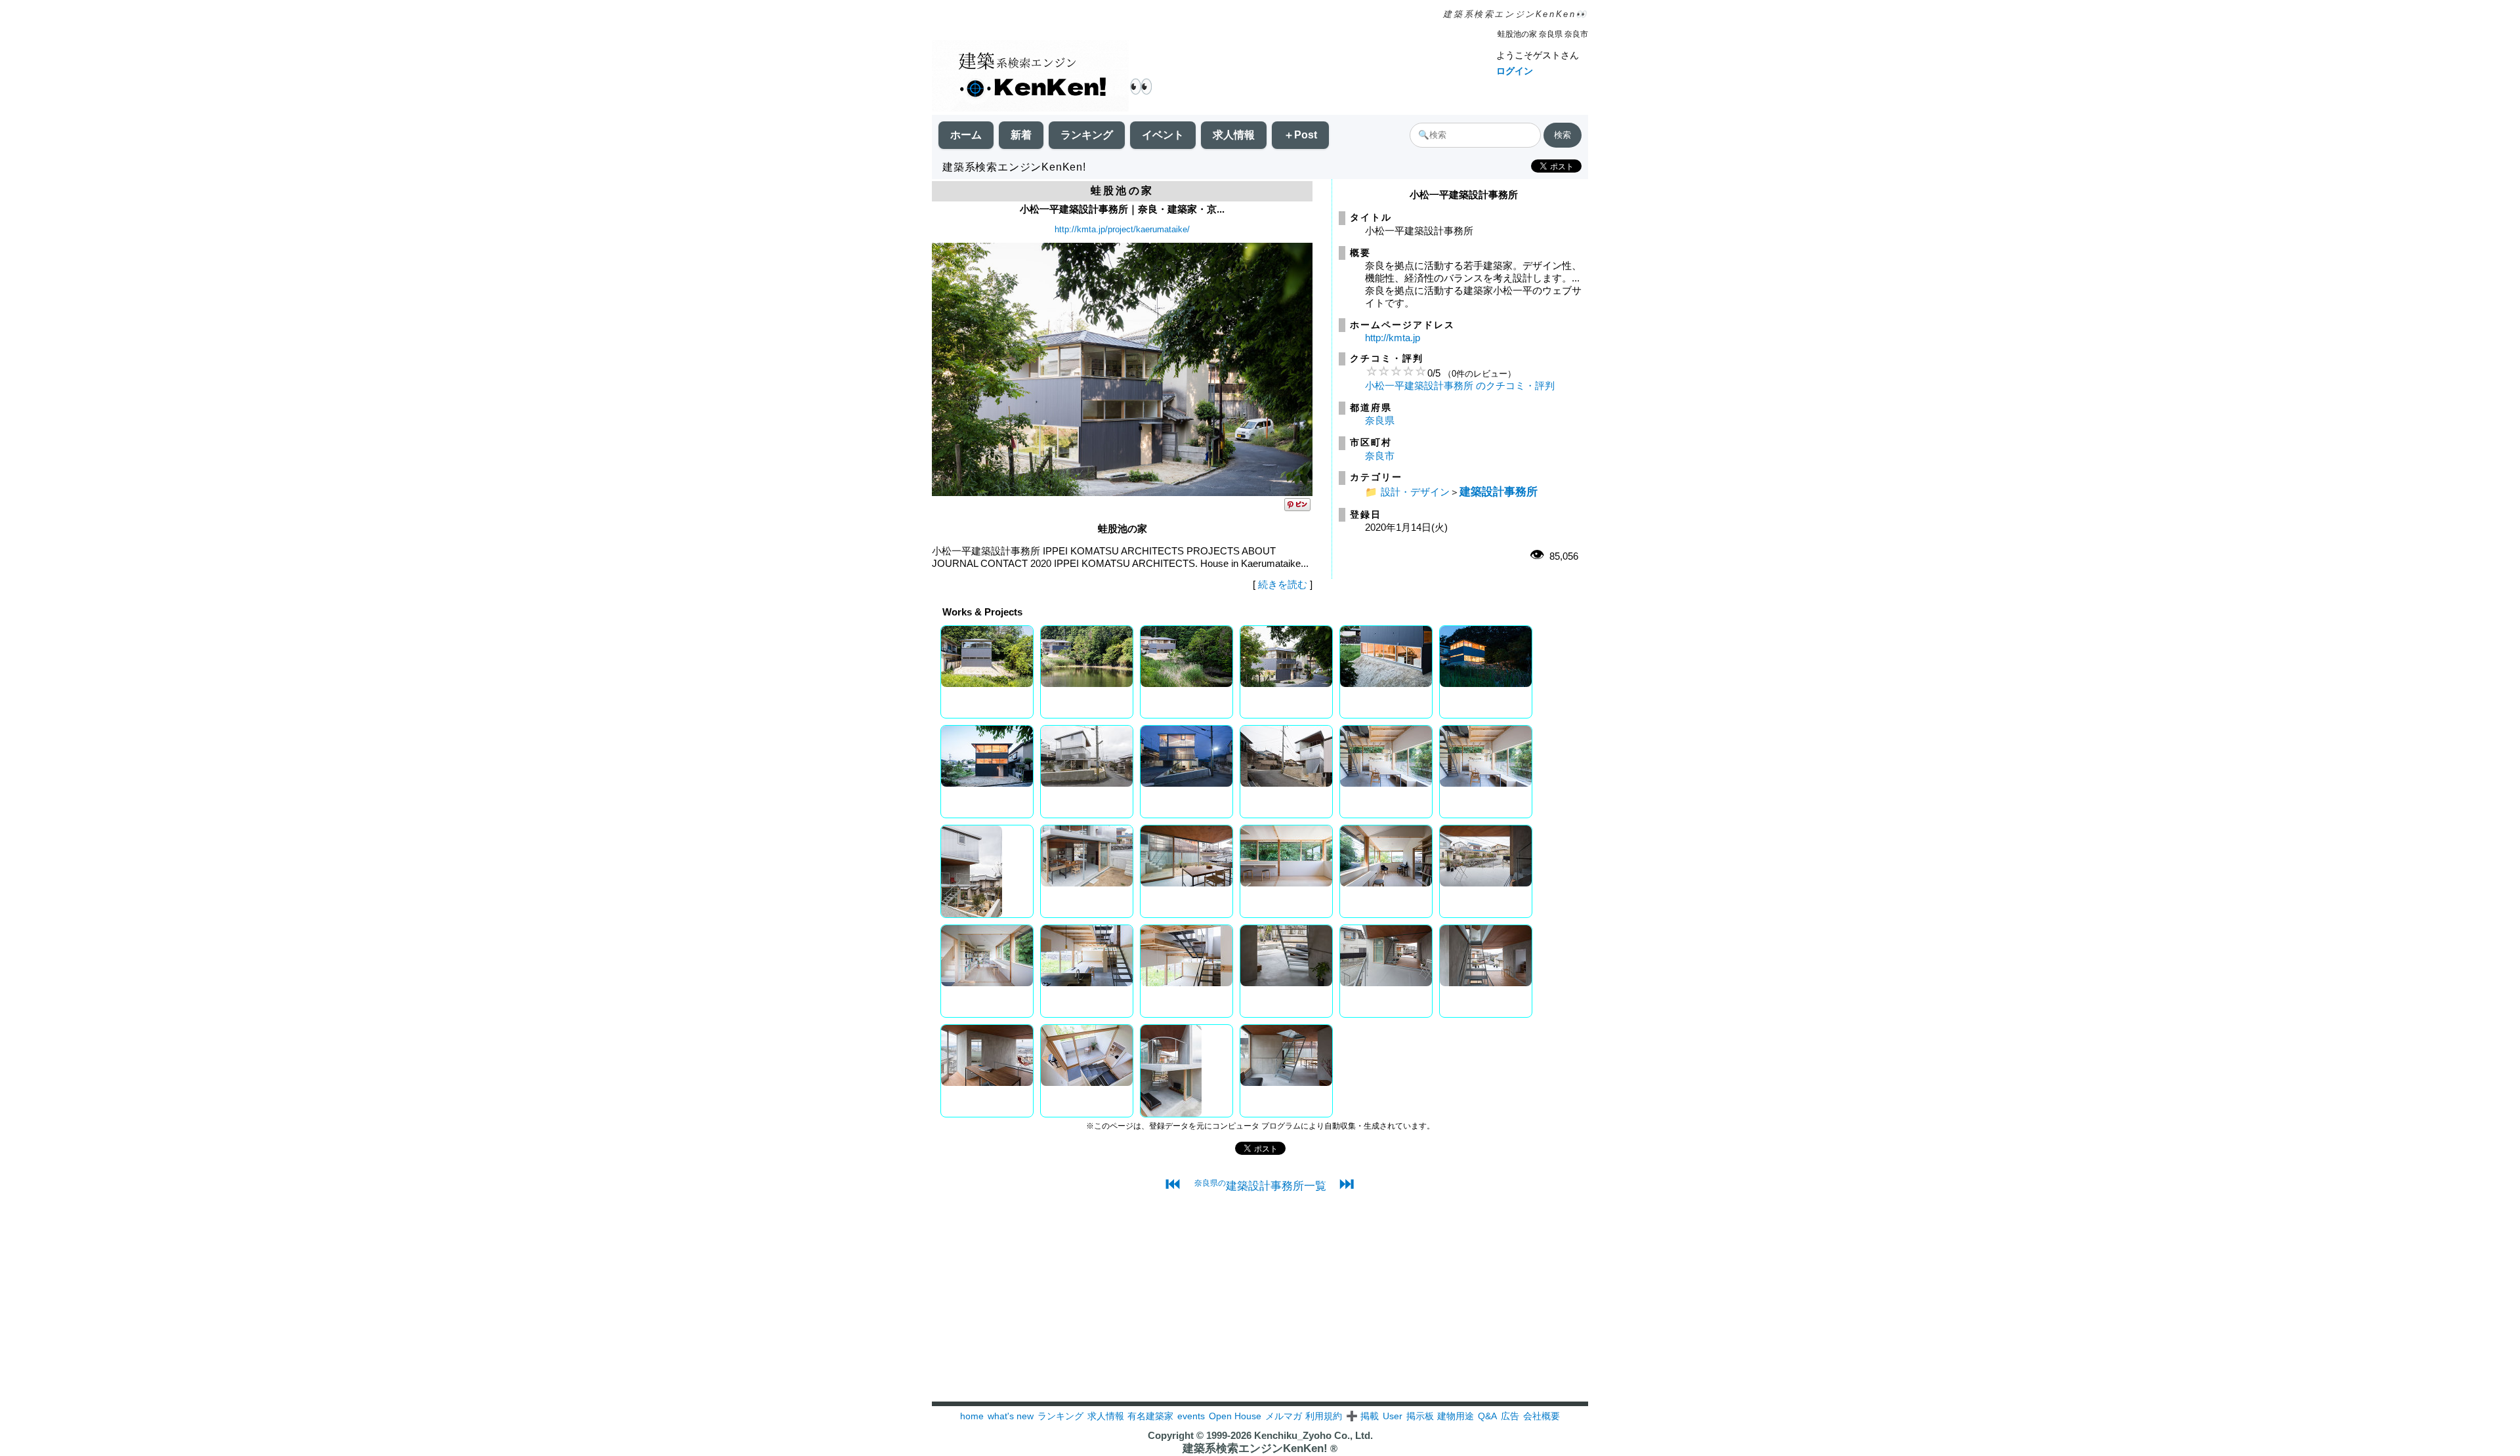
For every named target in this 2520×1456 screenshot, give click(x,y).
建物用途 (1456, 1416)
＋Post (1300, 135)
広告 (1510, 1416)
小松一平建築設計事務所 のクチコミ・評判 (1460, 385)
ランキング (1087, 135)
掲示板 (1420, 1416)
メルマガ (1284, 1416)
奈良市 (1380, 456)
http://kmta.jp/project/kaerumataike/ (1122, 229)
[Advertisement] (1260, 1310)
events (1191, 1416)
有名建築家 (1150, 1416)
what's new (1011, 1416)
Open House (1235, 1416)
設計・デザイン (1415, 492)
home (972, 1416)
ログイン (1515, 71)
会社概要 (1542, 1416)
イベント (1163, 135)
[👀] (1030, 77)
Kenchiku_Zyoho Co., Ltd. (1313, 1435)
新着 (1021, 135)
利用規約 (1324, 1416)
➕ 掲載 (1362, 1416)
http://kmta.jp (1393, 338)
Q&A (1487, 1416)
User (1393, 1416)
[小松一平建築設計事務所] (1122, 492)
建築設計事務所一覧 (1260, 1186)
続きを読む (1283, 584)
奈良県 (1380, 420)
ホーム (966, 135)
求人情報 (1234, 135)
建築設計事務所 (1499, 491)
